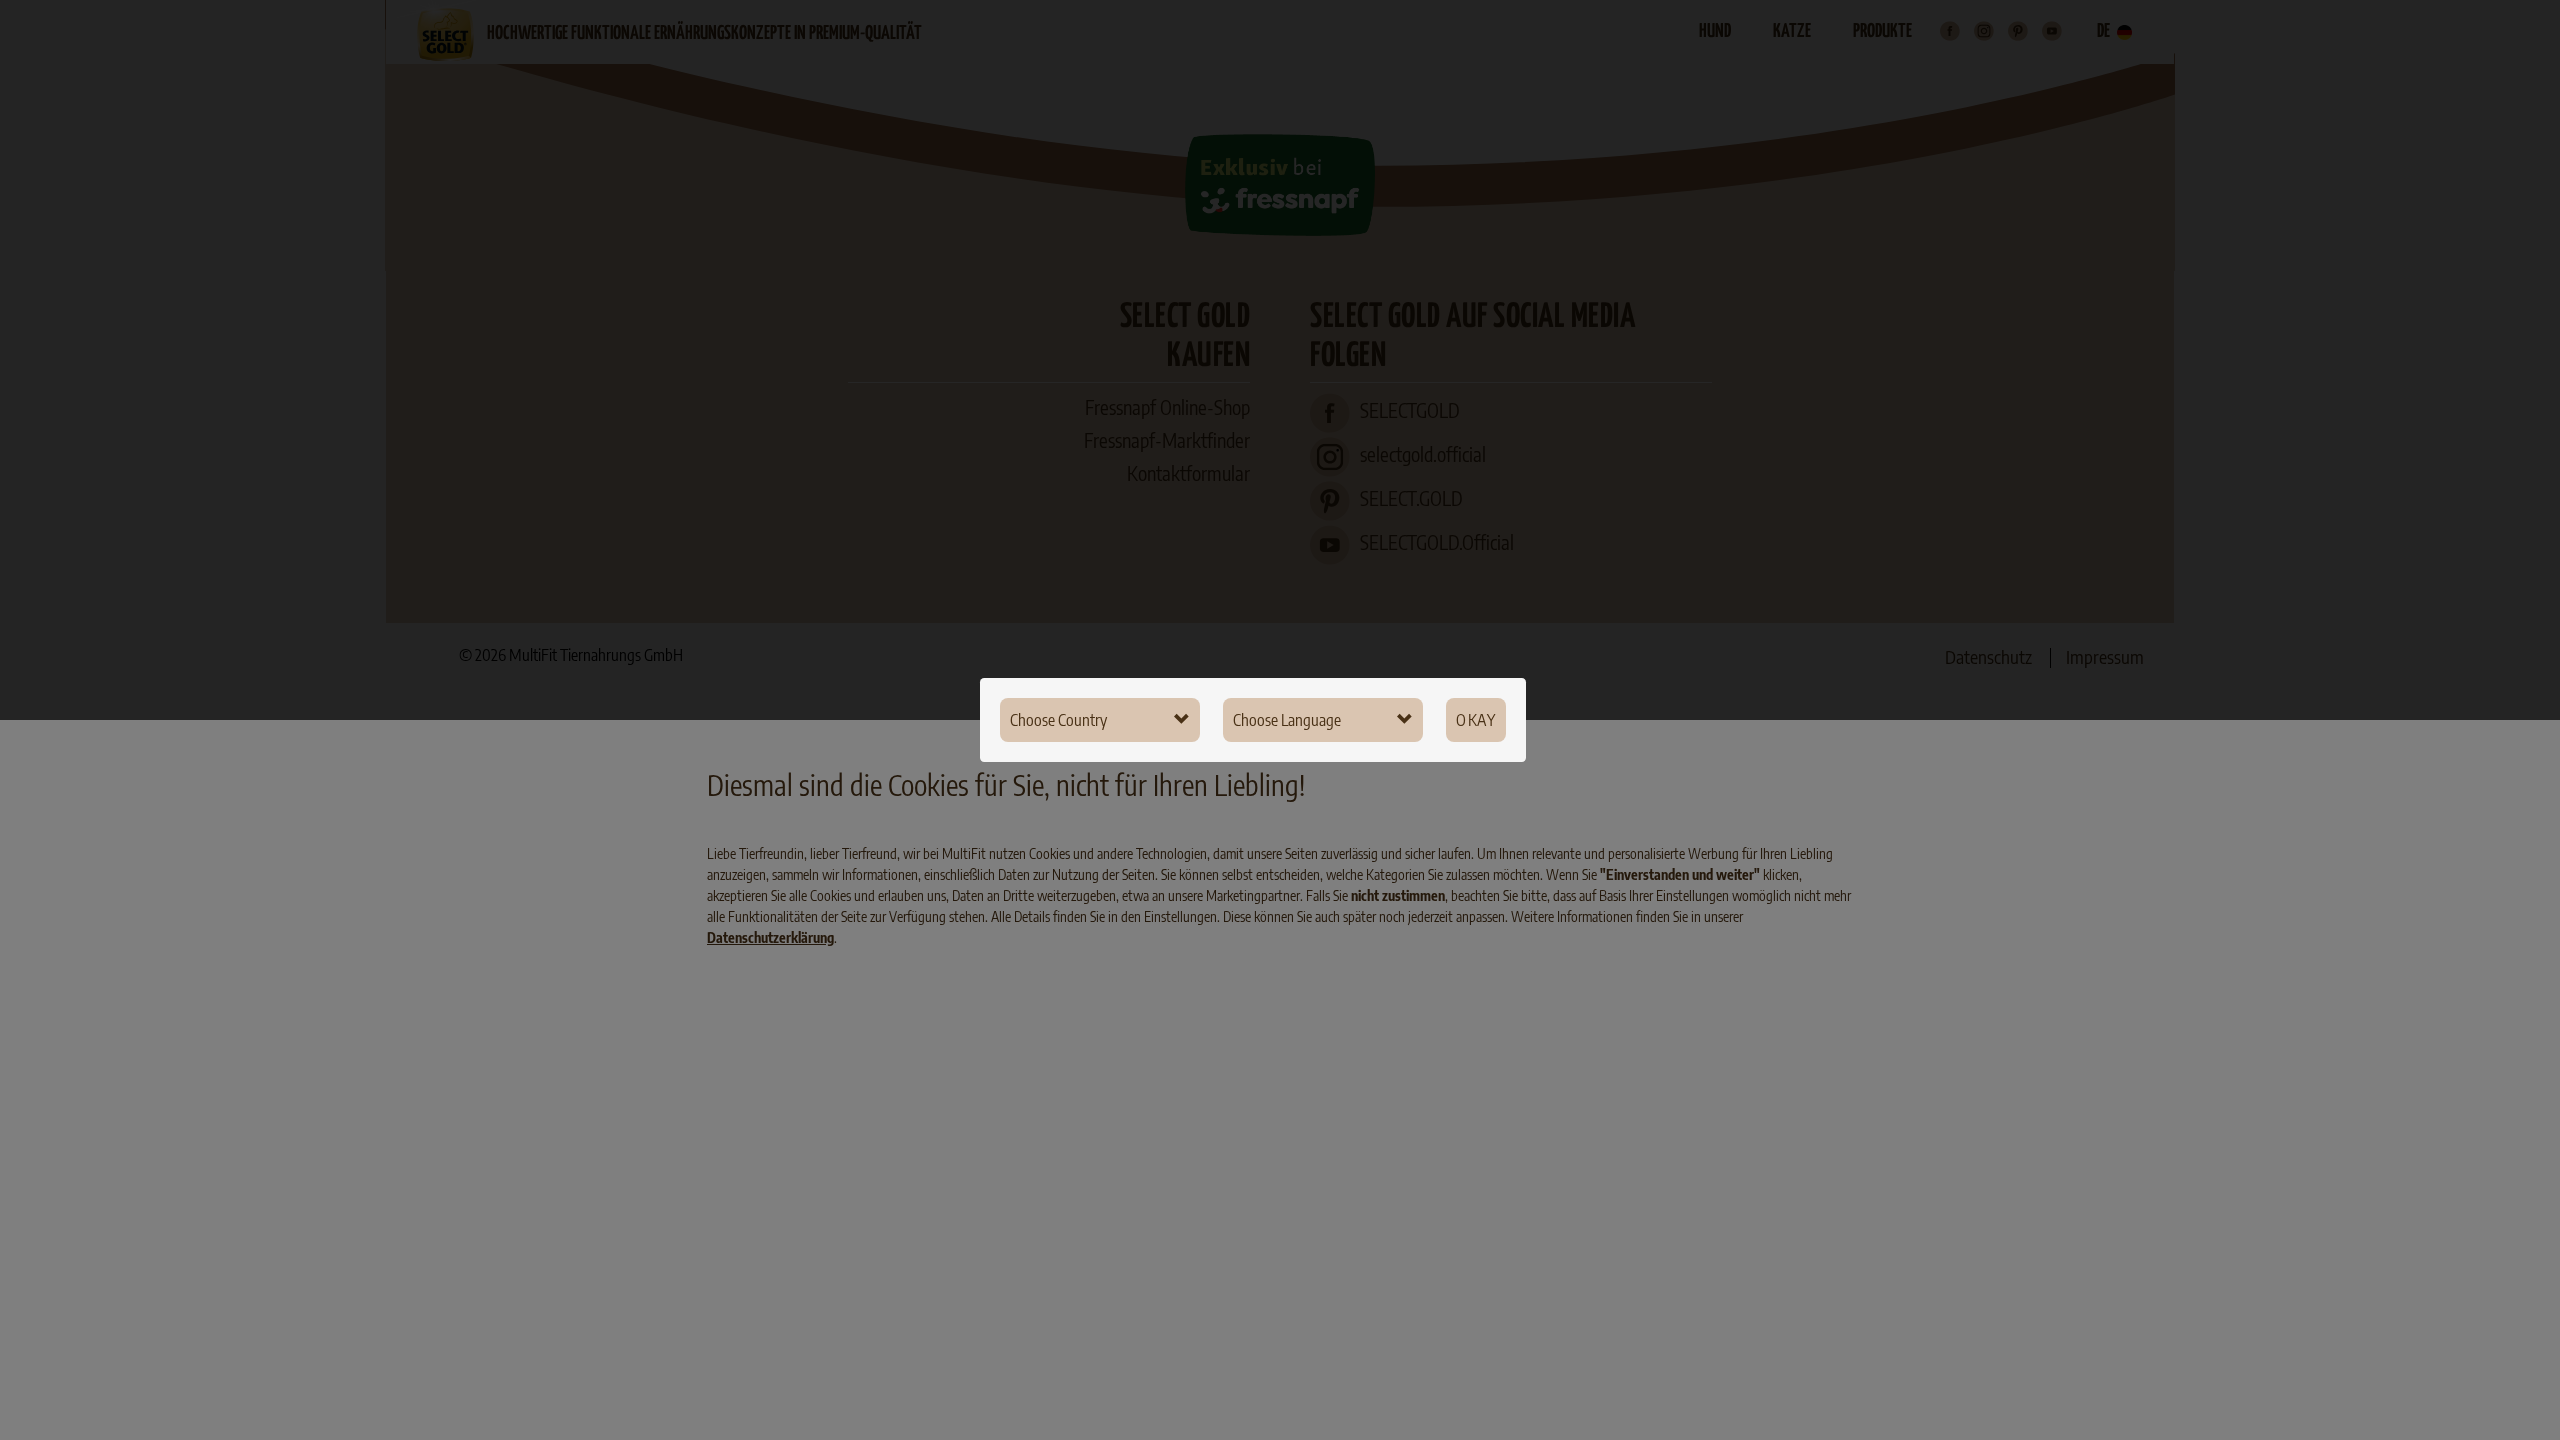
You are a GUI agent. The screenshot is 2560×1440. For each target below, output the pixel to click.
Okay (1476, 720)
